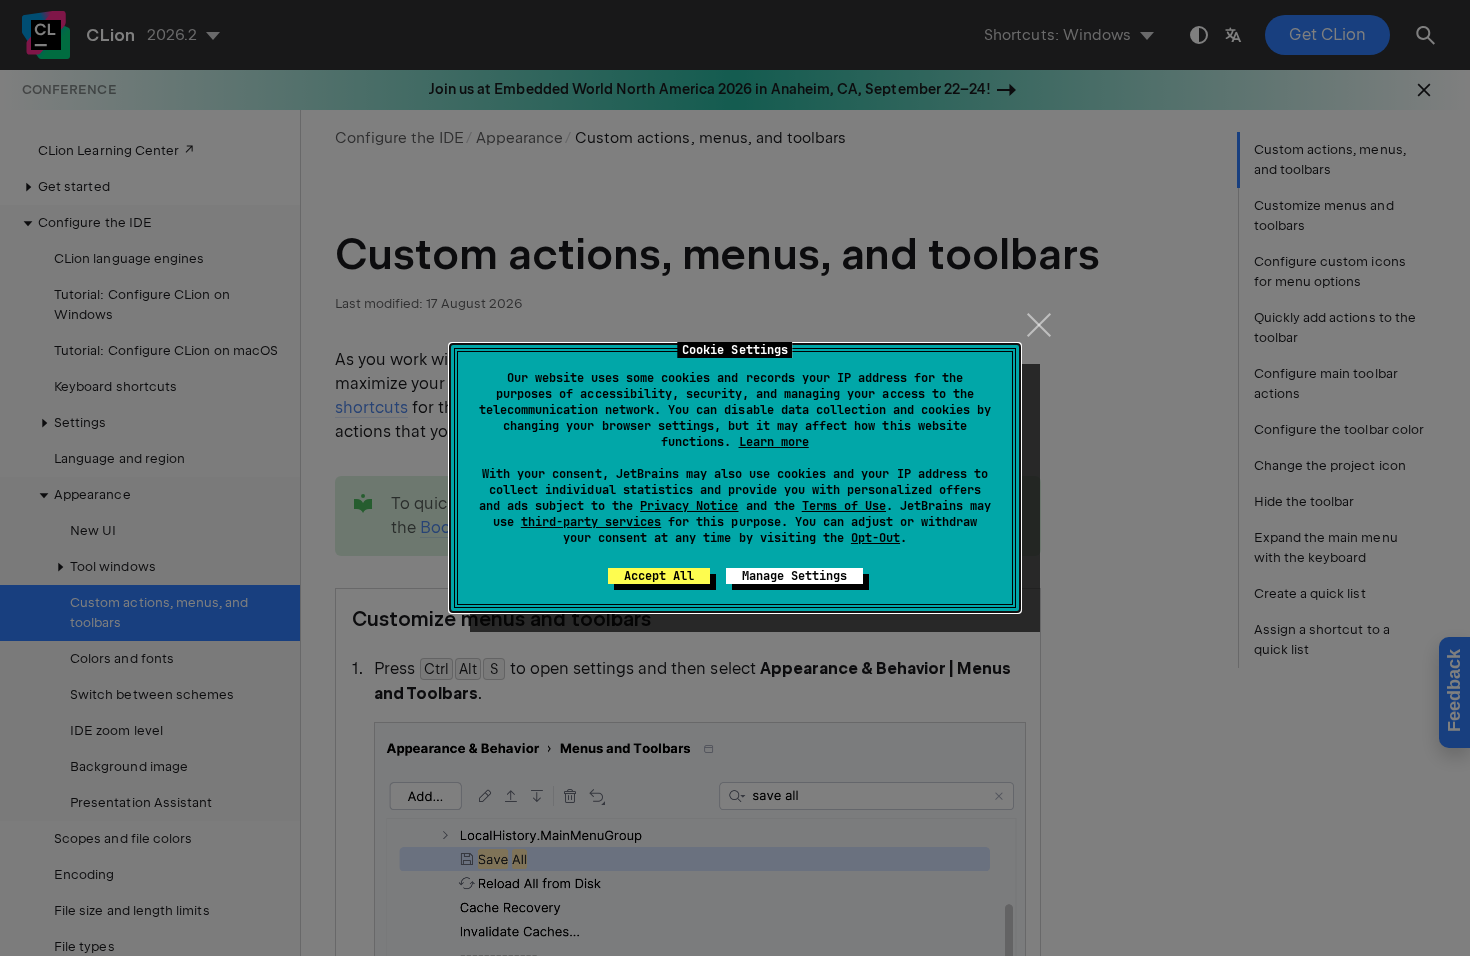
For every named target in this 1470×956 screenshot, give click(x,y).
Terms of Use (844, 506)
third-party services (591, 522)
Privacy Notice (689, 506)
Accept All (659, 576)
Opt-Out (875, 538)
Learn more (774, 442)
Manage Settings (794, 576)
